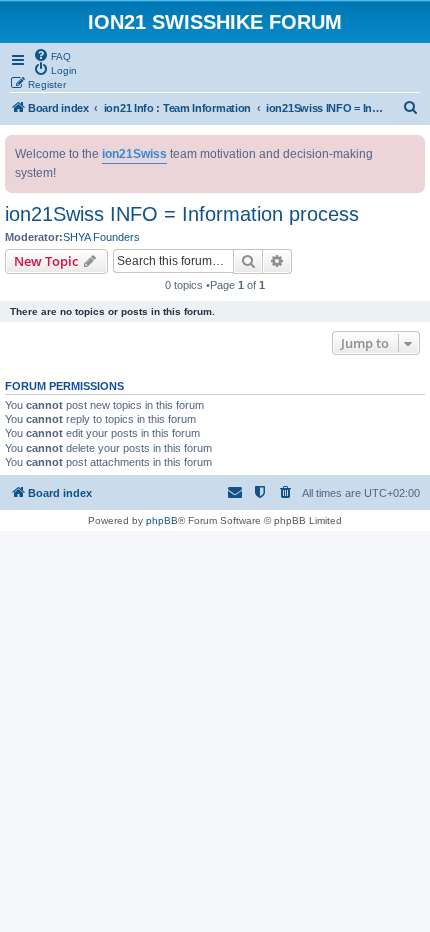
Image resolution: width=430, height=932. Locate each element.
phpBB (162, 520)
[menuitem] (52, 55)
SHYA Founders (101, 237)
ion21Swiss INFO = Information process (182, 214)
